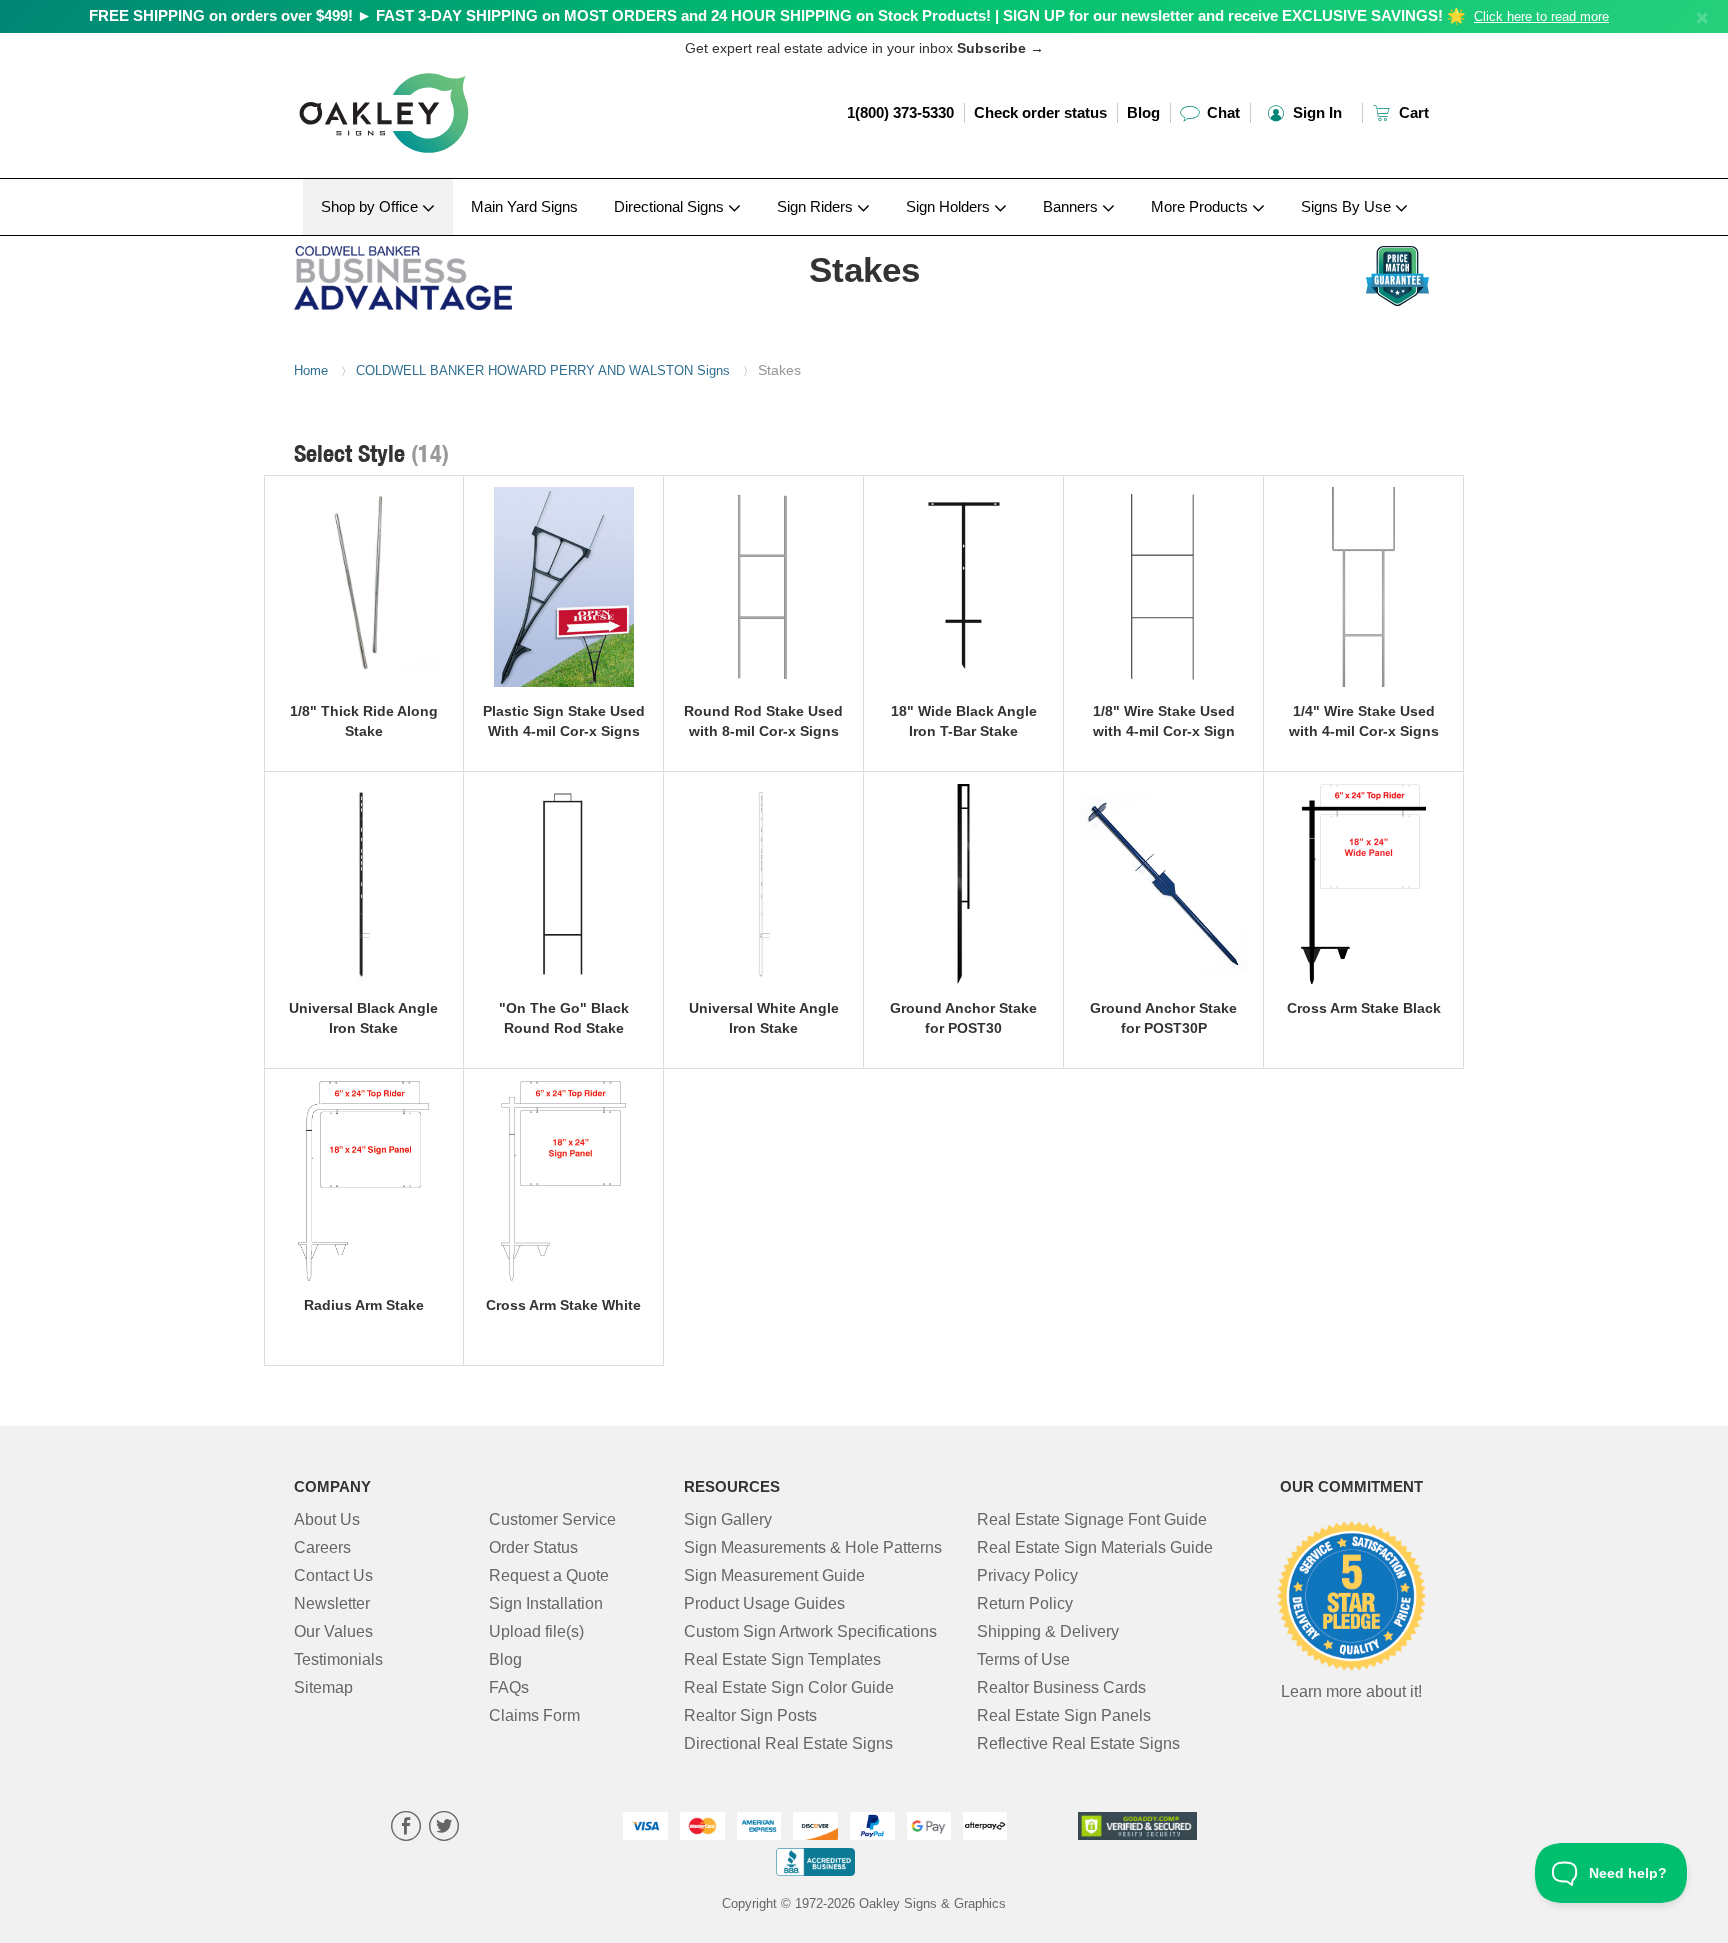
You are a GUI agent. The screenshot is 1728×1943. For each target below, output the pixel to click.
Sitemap (323, 1687)
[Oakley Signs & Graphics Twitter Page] (444, 1828)
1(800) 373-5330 (900, 112)
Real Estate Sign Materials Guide (1095, 1547)
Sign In (1315, 112)
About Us (327, 1519)
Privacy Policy (1027, 1575)
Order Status (533, 1547)
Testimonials (338, 1659)
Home (311, 370)
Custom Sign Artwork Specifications (810, 1631)
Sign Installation (546, 1603)
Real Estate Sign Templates (782, 1659)
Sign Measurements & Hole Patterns (813, 1547)
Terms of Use (1023, 1659)
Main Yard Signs (524, 206)
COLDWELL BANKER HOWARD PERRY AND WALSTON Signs (543, 370)
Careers (322, 1547)
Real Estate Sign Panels (1064, 1715)
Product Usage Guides (764, 1603)
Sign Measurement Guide (774, 1575)
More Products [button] (1201, 206)
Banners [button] (1072, 206)
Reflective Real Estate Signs (1078, 1743)
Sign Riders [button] (817, 206)
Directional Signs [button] (671, 206)
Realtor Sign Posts (750, 1715)
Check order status (1040, 112)
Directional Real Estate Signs (788, 1743)
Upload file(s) (536, 1631)
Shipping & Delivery (1048, 1631)
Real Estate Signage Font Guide (1092, 1519)
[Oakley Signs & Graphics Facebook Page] (406, 1828)
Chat (1221, 112)
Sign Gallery (728, 1519)
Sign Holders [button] (950, 206)
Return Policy (1025, 1603)
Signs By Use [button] (1348, 206)
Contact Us (333, 1575)
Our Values (333, 1631)
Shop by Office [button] (371, 206)
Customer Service (552, 1519)
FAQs (509, 1687)
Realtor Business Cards (1061, 1687)
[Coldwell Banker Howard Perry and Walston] (425, 273)
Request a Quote (549, 1575)
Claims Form (534, 1715)
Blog (1143, 112)
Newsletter (332, 1603)
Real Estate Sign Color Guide (789, 1687)
